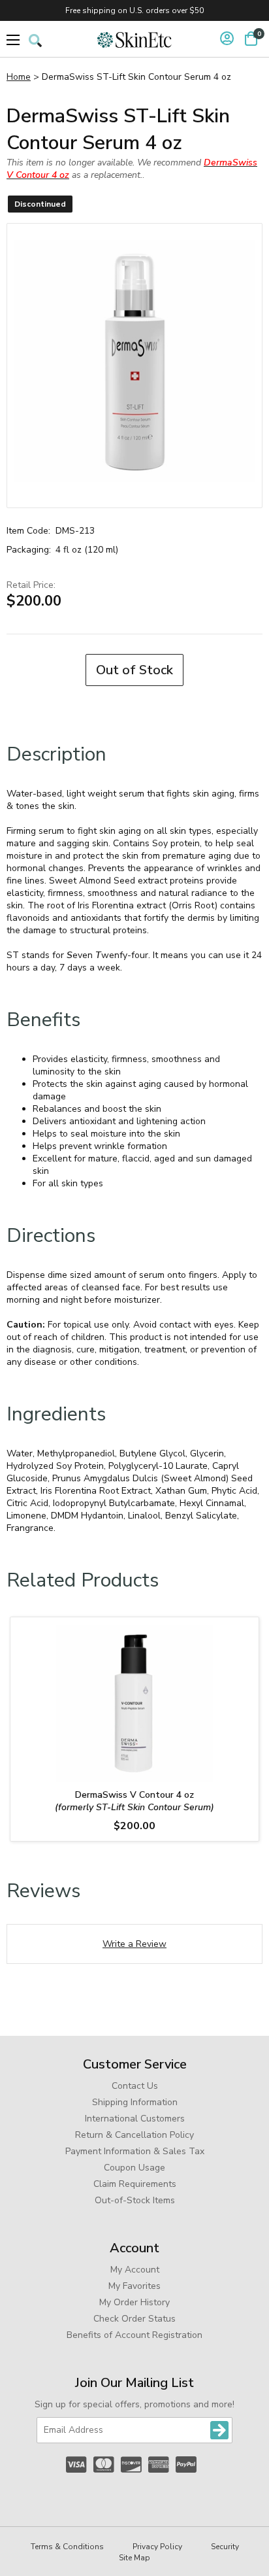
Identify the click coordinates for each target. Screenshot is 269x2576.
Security (225, 2547)
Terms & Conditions (67, 2547)
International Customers (135, 2119)
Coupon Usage (134, 2168)
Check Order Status (134, 2319)
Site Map (134, 2558)
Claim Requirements (135, 2184)
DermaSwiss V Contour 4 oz (134, 1801)
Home (19, 77)
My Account (135, 2270)
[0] (251, 39)
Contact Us (135, 2086)
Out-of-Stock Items (135, 2200)
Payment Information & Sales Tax (135, 2151)
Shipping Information (135, 2102)
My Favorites (134, 2286)
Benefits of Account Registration (134, 2335)
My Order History (134, 2302)
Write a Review (134, 1944)
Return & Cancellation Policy (134, 2135)
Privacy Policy (157, 2547)
